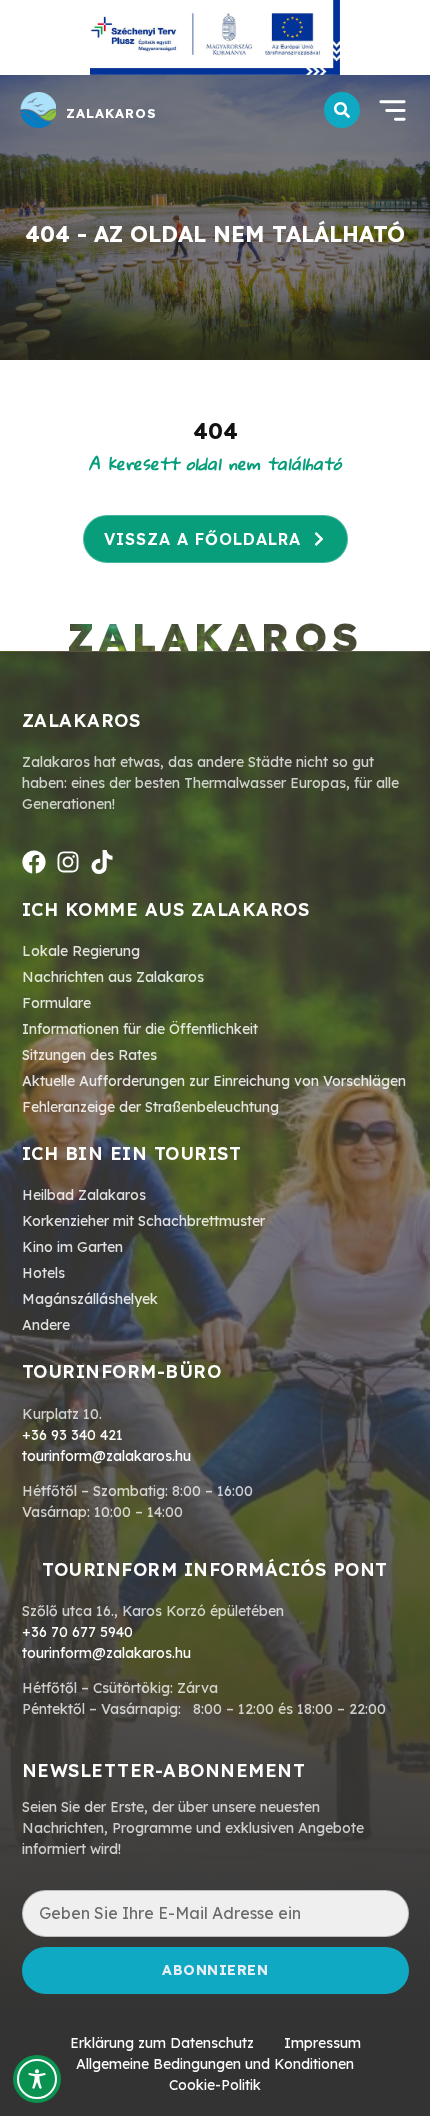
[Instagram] (68, 862)
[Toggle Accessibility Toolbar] (37, 2079)
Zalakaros (111, 113)
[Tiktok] (102, 862)
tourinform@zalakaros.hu (106, 1456)
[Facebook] (34, 862)
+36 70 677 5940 (77, 1632)
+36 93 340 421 (72, 1435)
